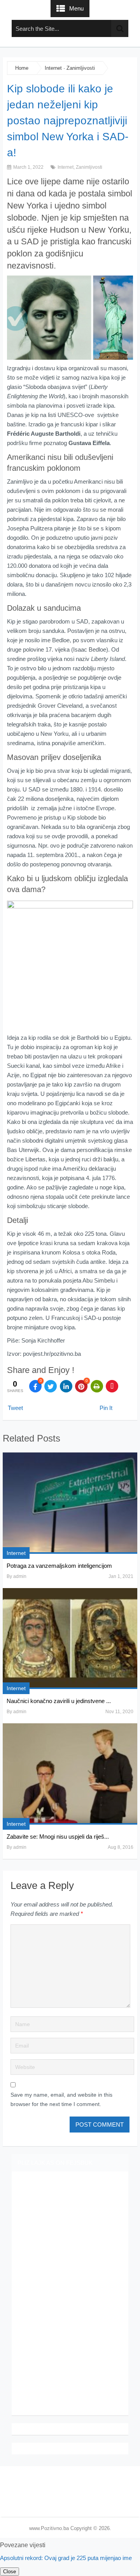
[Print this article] (97, 1386)
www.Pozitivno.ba (49, 2528)
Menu (76, 8)
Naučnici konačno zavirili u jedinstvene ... (59, 1701)
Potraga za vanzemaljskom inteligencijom (59, 1566)
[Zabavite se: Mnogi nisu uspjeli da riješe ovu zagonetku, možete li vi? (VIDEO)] (70, 1774)
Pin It (106, 1408)
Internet (53, 68)
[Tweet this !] (51, 1386)
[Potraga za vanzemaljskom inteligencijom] (70, 1503)
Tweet (15, 1408)
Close (10, 2572)
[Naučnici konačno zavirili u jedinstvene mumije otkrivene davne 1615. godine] (70, 1639)
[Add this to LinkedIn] (66, 1386)
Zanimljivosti (81, 68)
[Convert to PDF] (112, 1386)
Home (22, 68)
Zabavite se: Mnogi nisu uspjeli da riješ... (58, 1837)
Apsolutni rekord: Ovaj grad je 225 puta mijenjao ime (66, 2558)
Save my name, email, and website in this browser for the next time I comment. (61, 2099)
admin (20, 1576)
